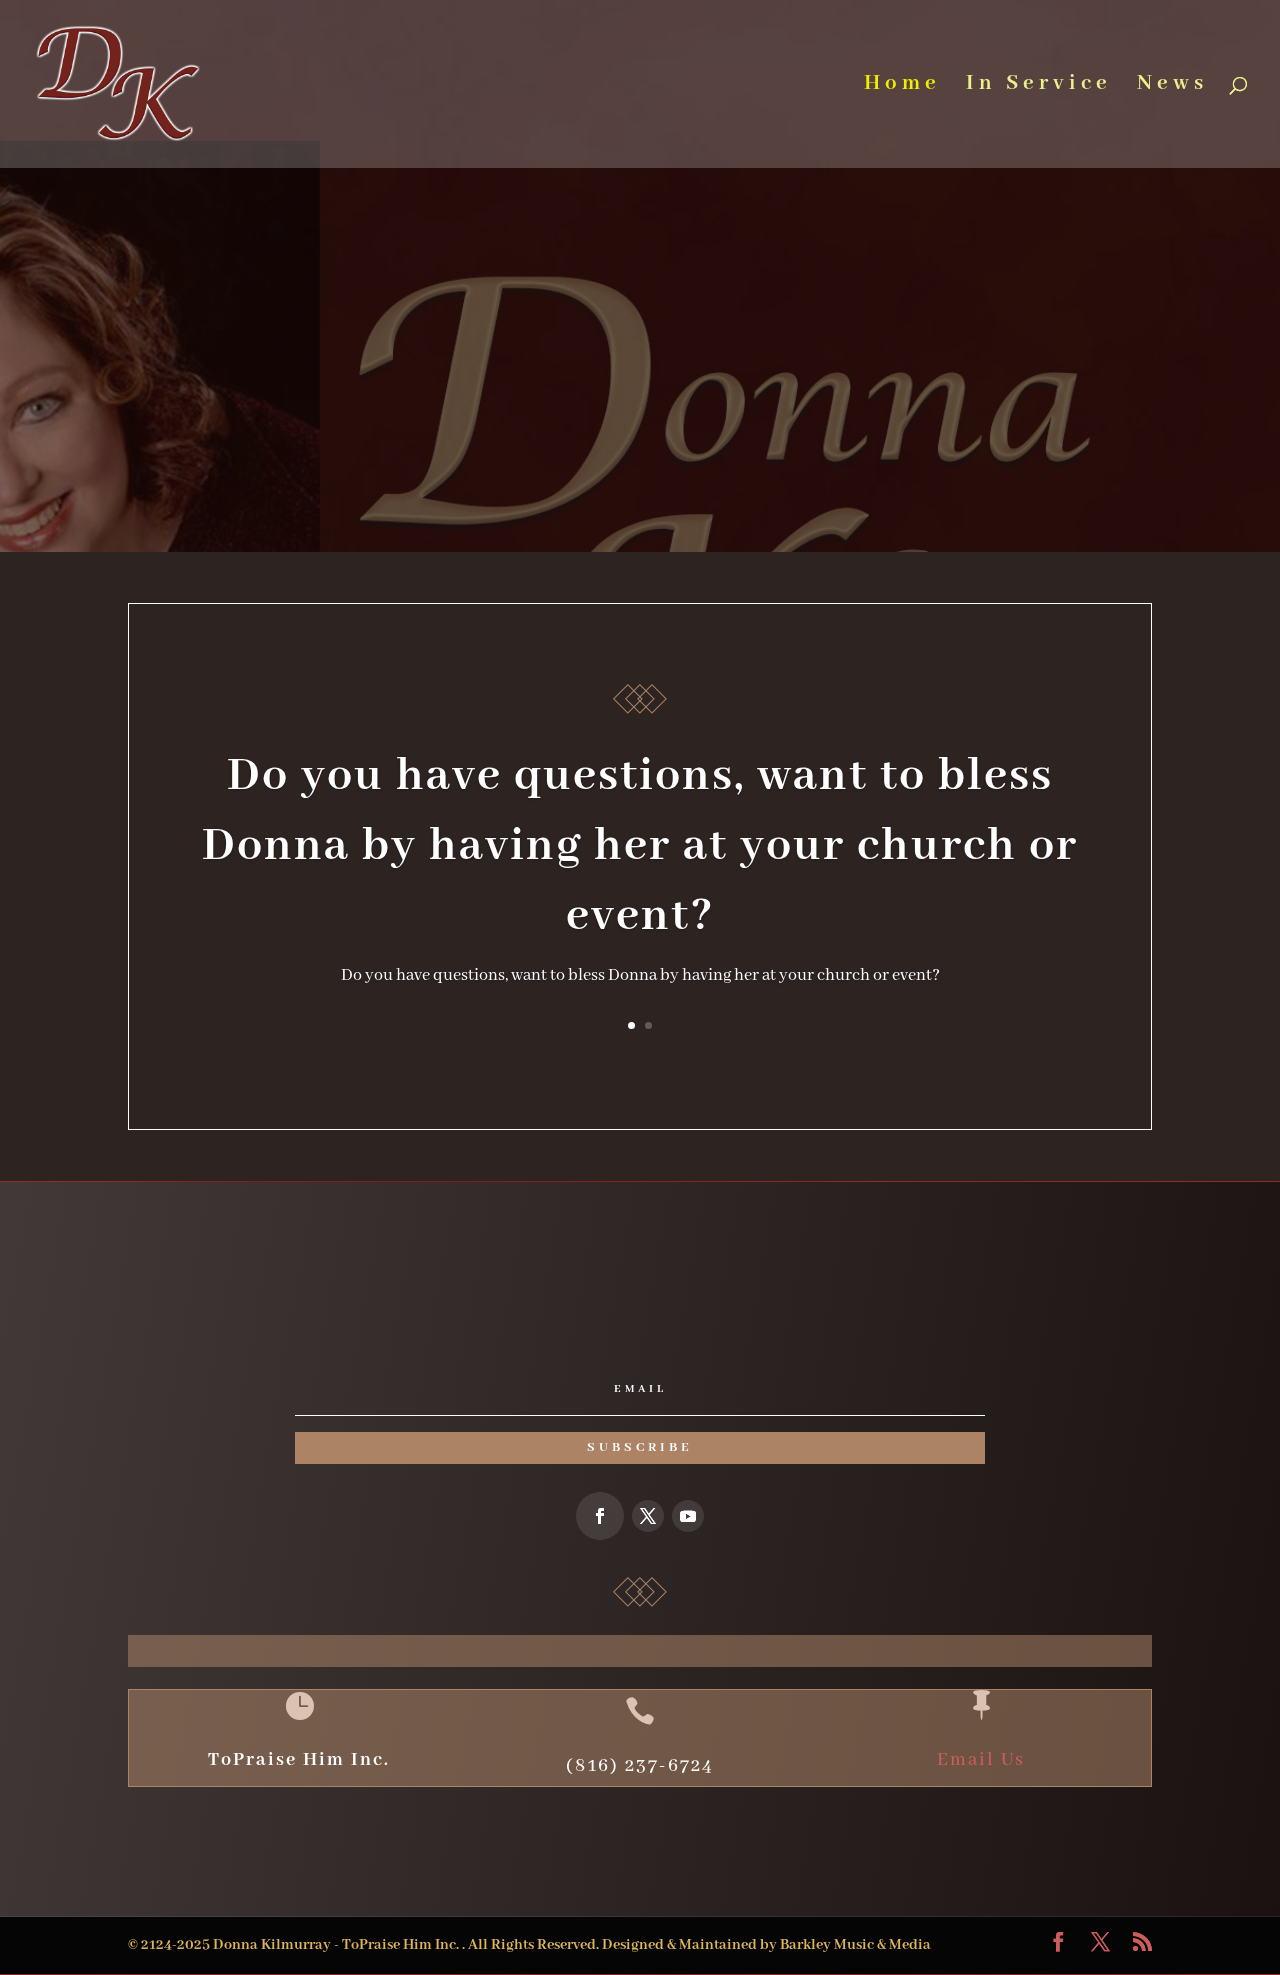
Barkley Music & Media (855, 1945)
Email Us (981, 1760)
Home (902, 87)
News (1172, 87)
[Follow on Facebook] (600, 1516)
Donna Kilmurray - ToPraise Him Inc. (337, 1945)
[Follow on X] (648, 1516)
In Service (1039, 87)
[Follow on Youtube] (688, 1516)
